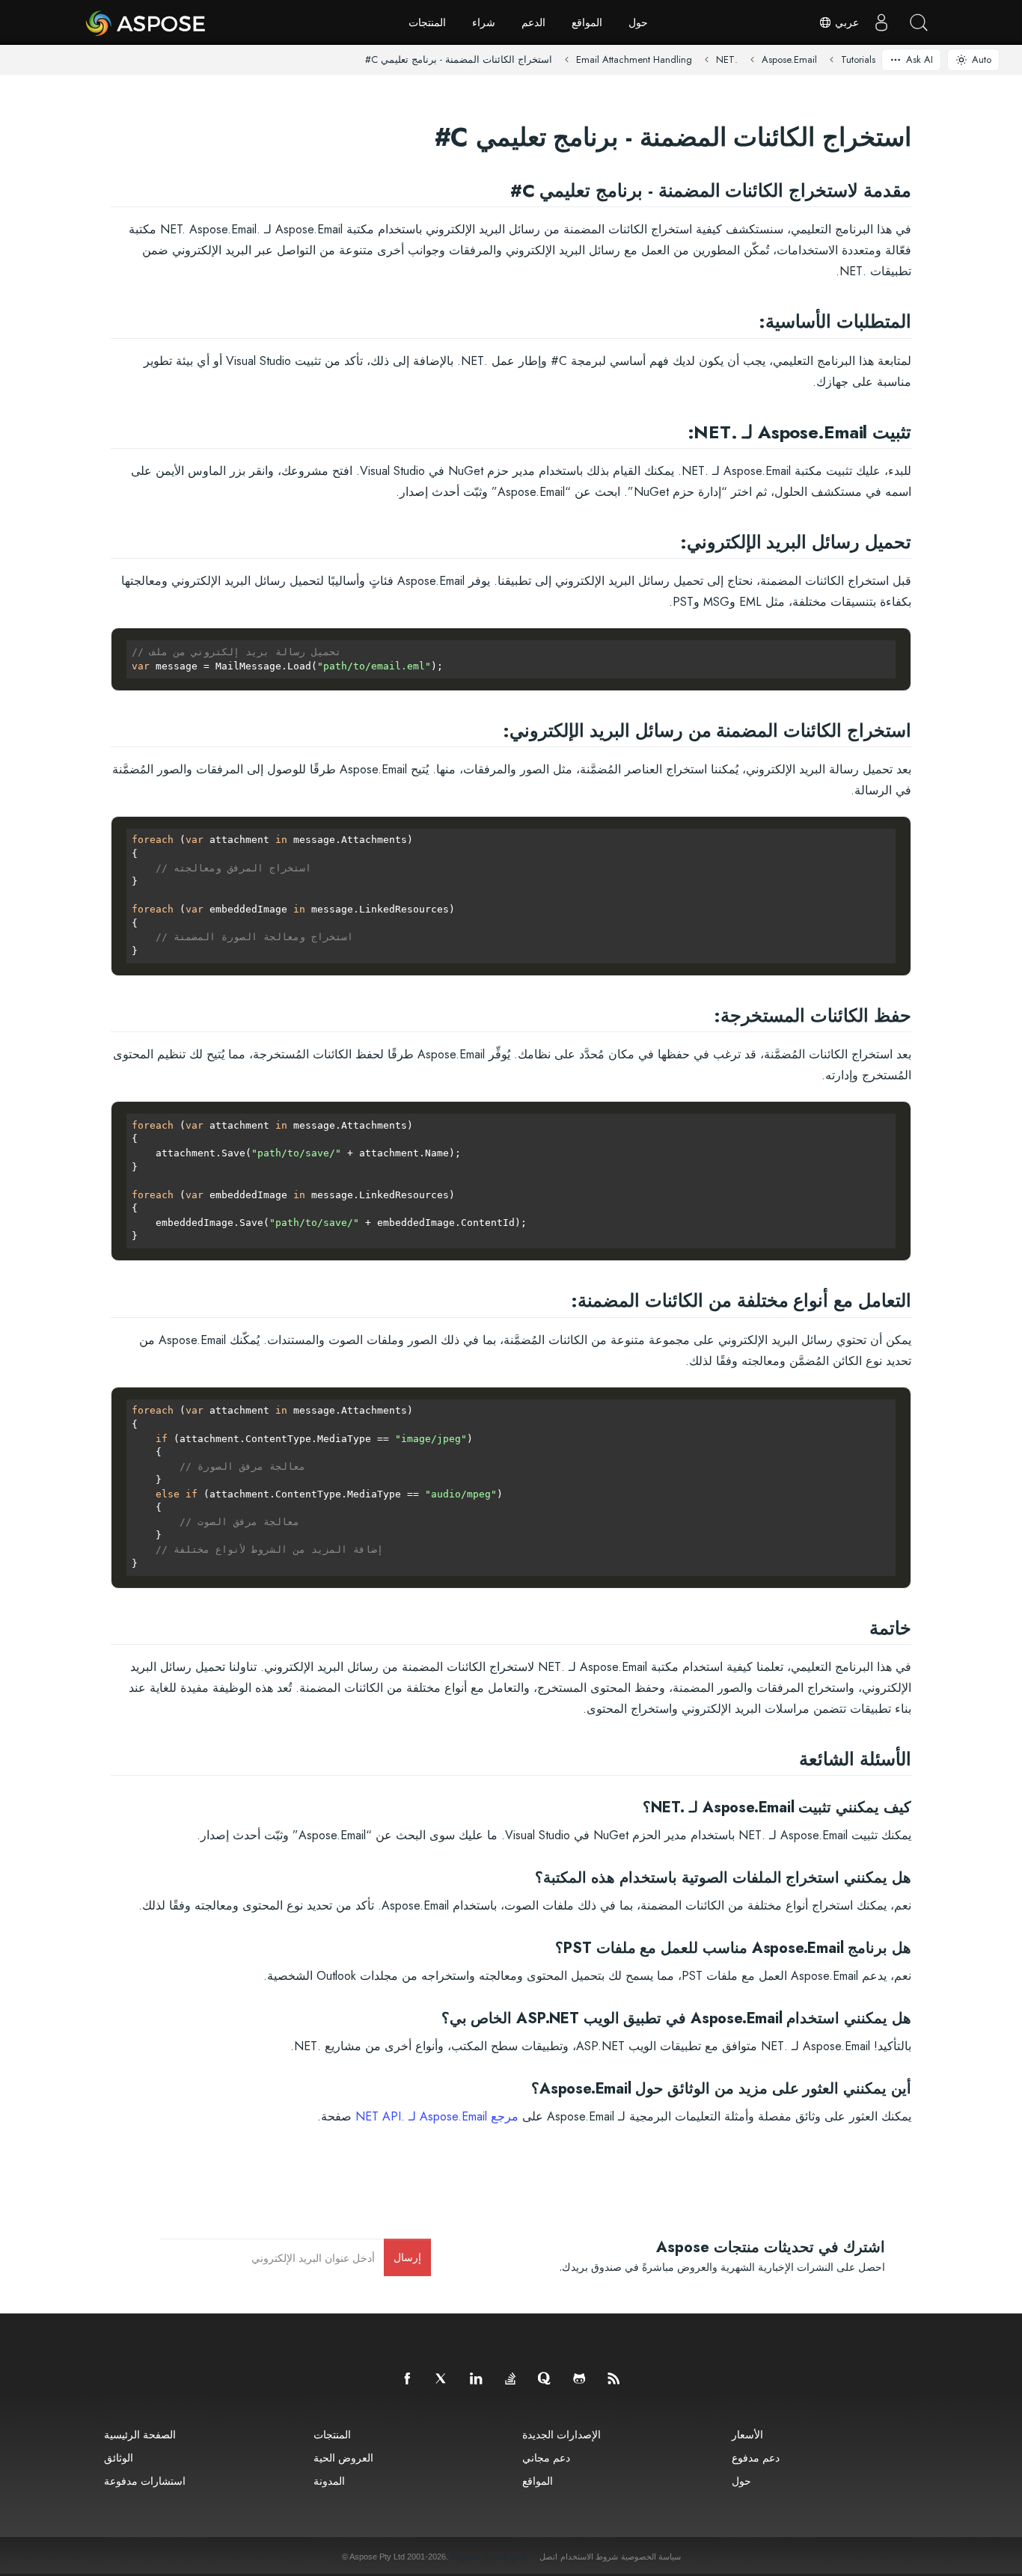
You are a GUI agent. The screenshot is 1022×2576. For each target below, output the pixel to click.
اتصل (548, 2557)
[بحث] (919, 22)
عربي (845, 22)
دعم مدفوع (756, 2457)
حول (638, 22)
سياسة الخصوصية (651, 2557)
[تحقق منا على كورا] (545, 2379)
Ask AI (920, 59)
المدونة (329, 2481)
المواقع (587, 22)
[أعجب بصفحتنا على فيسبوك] (408, 2379)
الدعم (533, 22)
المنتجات (427, 22)
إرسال (407, 2257)
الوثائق (119, 2457)
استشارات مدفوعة (145, 2481)
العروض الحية (343, 2457)
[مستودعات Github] (580, 2379)
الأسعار (747, 2434)
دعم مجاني (546, 2457)
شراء (484, 22)
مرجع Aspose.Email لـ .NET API (437, 2116)
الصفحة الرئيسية (140, 2434)
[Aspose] (146, 22)
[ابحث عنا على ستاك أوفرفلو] (511, 2379)
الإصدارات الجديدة (562, 2434)
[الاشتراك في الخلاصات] (614, 2379)
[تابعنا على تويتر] (442, 2379)
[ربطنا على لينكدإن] (477, 2379)
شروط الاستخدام (589, 2557)
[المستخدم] (881, 22)
